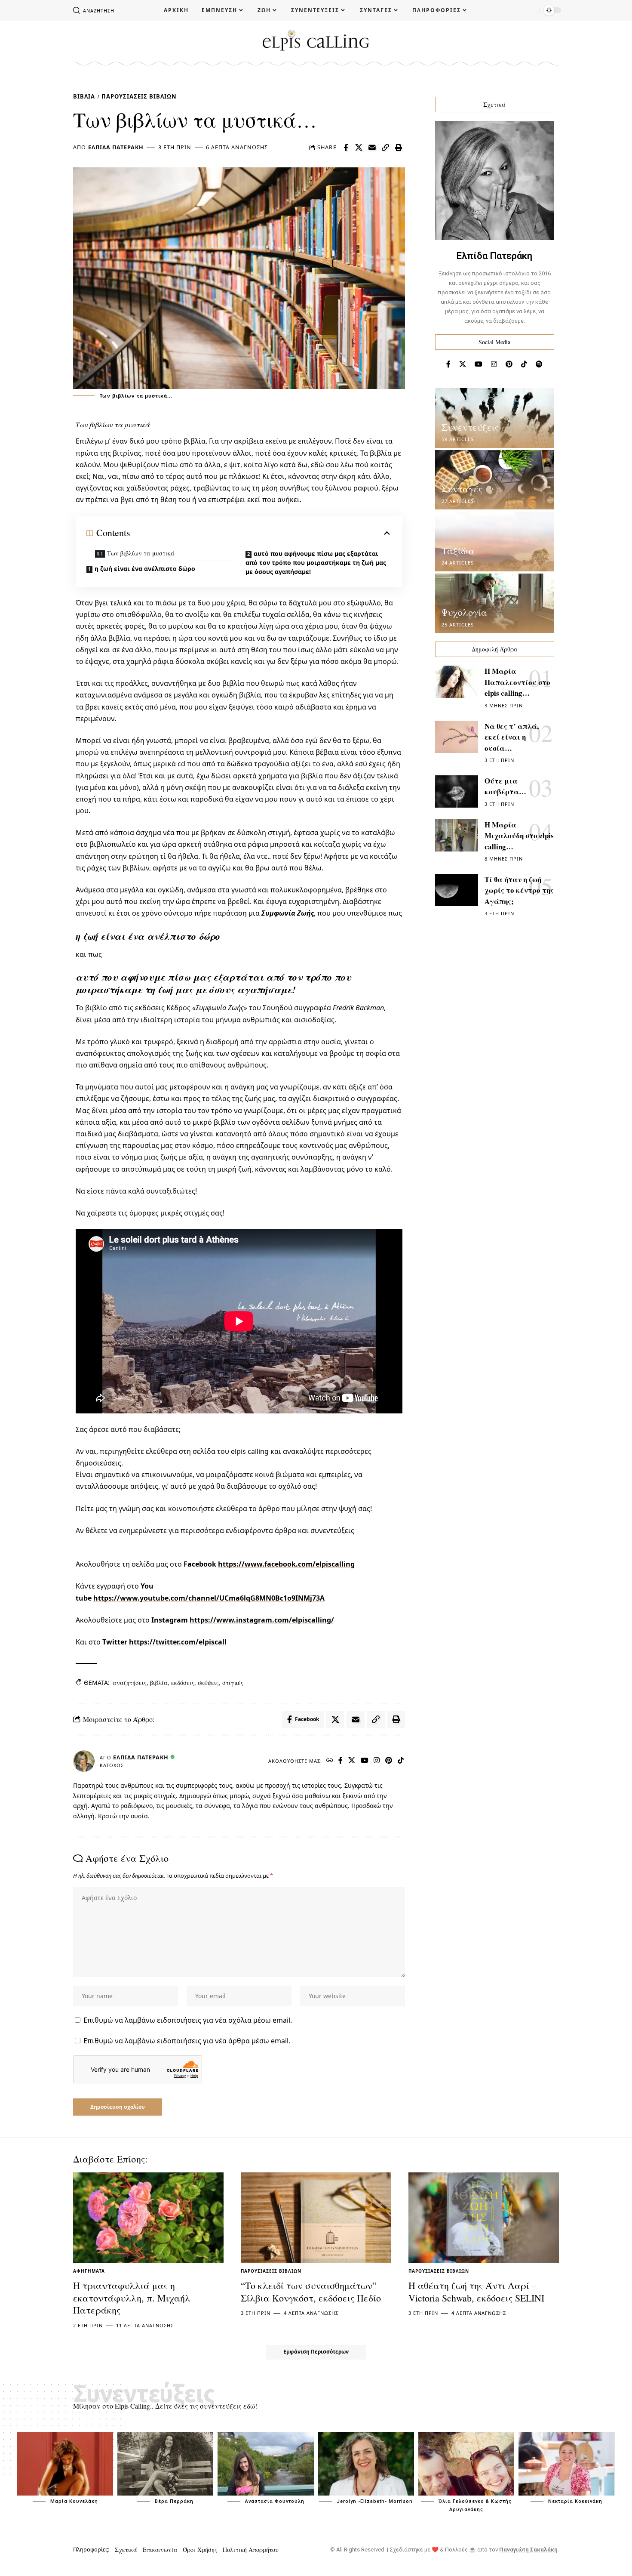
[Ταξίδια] (495, 541)
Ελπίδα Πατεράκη (116, 147)
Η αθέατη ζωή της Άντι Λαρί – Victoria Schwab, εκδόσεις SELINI (476, 2292)
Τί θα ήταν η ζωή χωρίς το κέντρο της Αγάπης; (519, 890)
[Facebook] (341, 1761)
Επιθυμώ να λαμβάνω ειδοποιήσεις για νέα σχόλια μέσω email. (188, 2020)
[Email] (372, 148)
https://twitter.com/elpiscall (178, 1642)
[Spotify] (539, 364)
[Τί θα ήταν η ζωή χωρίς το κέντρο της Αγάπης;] (457, 890)
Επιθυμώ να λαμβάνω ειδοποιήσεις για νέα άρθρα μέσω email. (187, 2041)
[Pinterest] (389, 1761)
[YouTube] (365, 1761)
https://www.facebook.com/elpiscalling (286, 1564)
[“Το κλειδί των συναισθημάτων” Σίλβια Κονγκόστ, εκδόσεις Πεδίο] (316, 2218)
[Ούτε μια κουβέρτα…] (457, 791)
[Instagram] (377, 1761)
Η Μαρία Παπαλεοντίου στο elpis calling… (517, 682)
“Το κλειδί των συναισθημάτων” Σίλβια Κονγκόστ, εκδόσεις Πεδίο (311, 2292)
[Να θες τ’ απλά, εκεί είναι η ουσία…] (457, 737)
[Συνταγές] (495, 480)
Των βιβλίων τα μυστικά (141, 553)
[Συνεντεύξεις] (495, 418)
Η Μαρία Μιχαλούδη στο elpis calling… (519, 836)
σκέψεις (208, 1683)
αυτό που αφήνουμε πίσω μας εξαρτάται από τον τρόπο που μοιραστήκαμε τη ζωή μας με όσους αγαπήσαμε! (316, 563)
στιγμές (233, 1683)
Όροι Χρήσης (200, 2550)
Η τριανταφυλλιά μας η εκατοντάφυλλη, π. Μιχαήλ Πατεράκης (132, 2298)
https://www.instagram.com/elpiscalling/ (262, 1620)
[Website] (330, 1761)
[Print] (399, 148)
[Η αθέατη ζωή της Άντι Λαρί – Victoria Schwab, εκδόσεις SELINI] (484, 2218)
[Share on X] (359, 148)
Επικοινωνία (160, 2550)
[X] (352, 1761)
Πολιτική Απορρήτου (251, 2550)
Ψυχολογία (464, 612)
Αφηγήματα (89, 2271)
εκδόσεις (183, 1683)
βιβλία (159, 1683)
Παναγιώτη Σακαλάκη (528, 2550)
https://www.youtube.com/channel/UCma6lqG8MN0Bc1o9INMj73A (209, 1598)
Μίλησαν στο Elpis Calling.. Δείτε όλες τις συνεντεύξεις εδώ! (165, 2406)
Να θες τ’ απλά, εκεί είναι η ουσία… (512, 737)
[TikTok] (401, 1761)
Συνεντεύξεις (470, 427)
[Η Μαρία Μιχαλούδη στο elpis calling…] (457, 835)
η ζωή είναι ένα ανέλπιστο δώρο (145, 569)
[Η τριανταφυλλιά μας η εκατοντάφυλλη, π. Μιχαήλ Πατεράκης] (148, 2218)
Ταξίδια (458, 551)
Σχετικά (126, 2550)
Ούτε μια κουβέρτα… (505, 786)
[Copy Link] (386, 148)
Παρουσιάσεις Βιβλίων (139, 96)
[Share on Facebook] (346, 148)
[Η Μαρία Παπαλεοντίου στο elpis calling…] (457, 682)
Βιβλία (84, 96)
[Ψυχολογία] (495, 603)
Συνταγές (462, 489)
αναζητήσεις (130, 1683)
